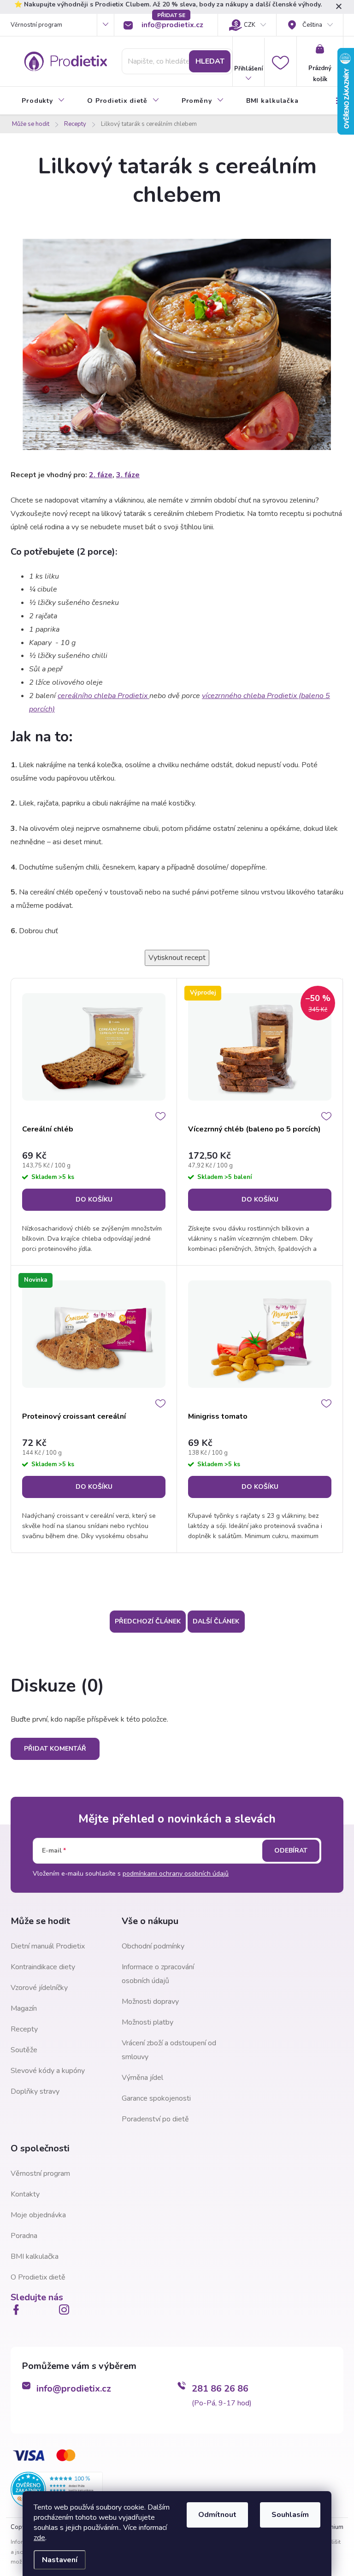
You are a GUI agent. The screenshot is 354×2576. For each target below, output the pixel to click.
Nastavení (60, 2560)
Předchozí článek (148, 1621)
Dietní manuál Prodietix (48, 1946)
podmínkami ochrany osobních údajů (176, 1874)
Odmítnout (217, 2515)
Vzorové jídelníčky (39, 1988)
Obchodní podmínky (153, 1946)
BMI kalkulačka (35, 2256)
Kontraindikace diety (43, 1967)
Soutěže (24, 2050)
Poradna (24, 2236)
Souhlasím (290, 2515)
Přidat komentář (55, 1749)
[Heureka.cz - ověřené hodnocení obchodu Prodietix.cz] (57, 2489)
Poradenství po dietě (155, 2119)
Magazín (24, 2008)
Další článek (216, 1621)
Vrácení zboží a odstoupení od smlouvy (169, 2050)
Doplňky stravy (35, 2091)
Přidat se (171, 15)
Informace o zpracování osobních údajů (158, 1974)
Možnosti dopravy (150, 2002)
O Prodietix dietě (38, 2277)
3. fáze (128, 475)
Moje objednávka (38, 2215)
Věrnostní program (36, 25)
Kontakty (25, 2194)
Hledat (210, 61)
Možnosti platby (147, 2022)
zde (39, 2538)
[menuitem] (43, 101)
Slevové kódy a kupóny (48, 2071)
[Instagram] (66, 2310)
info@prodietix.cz (74, 2389)
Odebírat (291, 1851)
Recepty (24, 2029)
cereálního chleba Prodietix (103, 696)
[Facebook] (18, 2310)
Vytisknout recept (177, 958)
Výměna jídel (142, 2078)
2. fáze (101, 475)
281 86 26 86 (220, 2389)
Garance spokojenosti (156, 2098)
